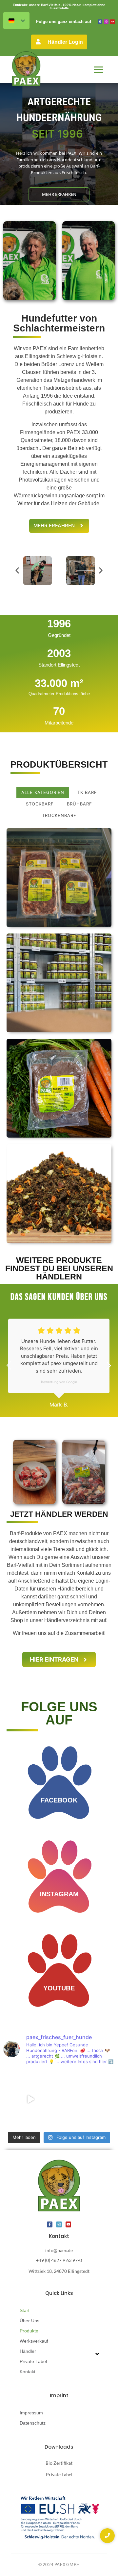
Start (25, 2310)
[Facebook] (100, 22)
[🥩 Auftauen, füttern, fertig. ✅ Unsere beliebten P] (30, 2099)
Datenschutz (33, 2423)
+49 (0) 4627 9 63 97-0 (59, 2260)
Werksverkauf (34, 2341)
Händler (28, 2351)
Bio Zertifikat (59, 2463)
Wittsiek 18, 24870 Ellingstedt (59, 2271)
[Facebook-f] (50, 2224)
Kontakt (28, 2372)
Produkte (29, 2331)
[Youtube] (112, 22)
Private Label (33, 2361)
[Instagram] (106, 22)
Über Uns (29, 2321)
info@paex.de (59, 2250)
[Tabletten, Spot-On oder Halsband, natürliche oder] (88, 2099)
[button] (17, 571)
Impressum (31, 2413)
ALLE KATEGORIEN (43, 792)
